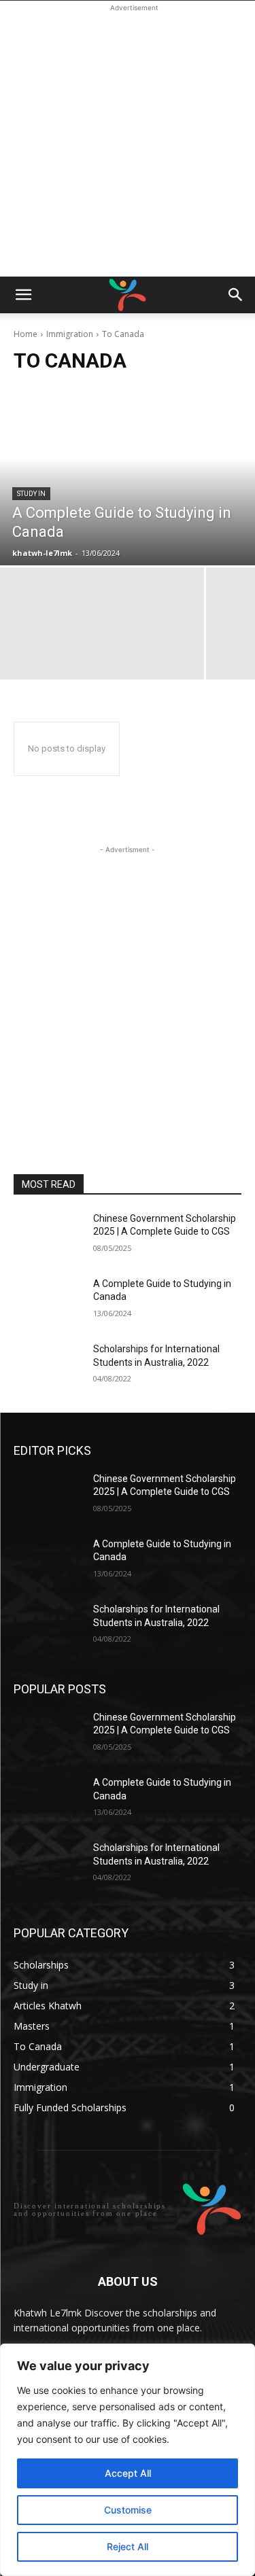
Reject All (128, 2546)
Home (26, 334)
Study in (31, 494)
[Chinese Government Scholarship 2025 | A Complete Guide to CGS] (48, 1236)
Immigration (70, 334)
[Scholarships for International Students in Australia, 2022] (48, 1366)
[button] (23, 295)
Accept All (128, 2473)
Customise (128, 2510)
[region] (128, 2460)
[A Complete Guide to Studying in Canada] (128, 476)
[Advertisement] (128, 142)
